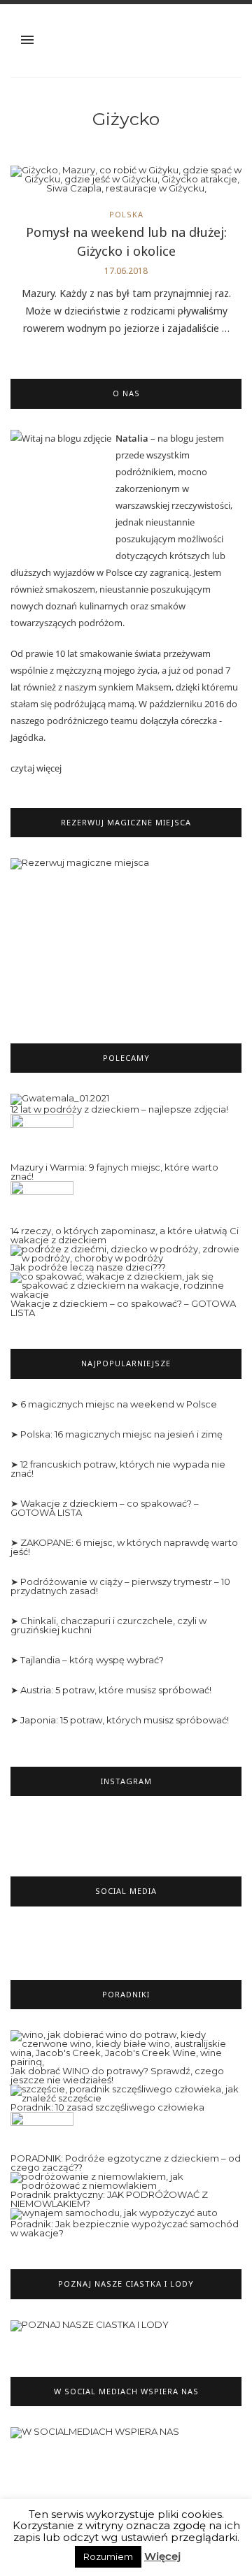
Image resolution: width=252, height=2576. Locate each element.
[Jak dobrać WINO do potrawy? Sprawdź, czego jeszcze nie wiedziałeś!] (126, 2048)
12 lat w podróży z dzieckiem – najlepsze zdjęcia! (119, 1109)
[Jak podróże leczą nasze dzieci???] (126, 1253)
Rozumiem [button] (108, 2556)
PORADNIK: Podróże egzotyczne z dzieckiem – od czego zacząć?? (126, 2163)
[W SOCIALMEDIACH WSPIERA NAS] (95, 2439)
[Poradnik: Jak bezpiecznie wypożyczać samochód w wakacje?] (114, 2213)
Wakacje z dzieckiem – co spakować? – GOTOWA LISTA (123, 1308)
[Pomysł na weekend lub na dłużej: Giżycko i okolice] (126, 183)
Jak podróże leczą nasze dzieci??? (88, 1267)
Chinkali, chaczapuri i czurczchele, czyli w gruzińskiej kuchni (108, 1625)
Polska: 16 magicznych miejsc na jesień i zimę (121, 1434)
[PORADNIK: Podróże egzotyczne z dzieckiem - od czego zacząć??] (42, 2132)
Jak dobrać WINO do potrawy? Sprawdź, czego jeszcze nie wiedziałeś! (117, 2075)
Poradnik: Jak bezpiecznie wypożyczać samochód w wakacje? (125, 2228)
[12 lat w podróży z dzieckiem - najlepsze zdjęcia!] (60, 1099)
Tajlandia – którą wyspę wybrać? (92, 1660)
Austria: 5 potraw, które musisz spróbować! (116, 1690)
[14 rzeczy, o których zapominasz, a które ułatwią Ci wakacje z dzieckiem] (42, 1203)
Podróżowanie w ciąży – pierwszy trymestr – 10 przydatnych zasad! (120, 1586)
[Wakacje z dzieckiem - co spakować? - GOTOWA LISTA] (126, 1285)
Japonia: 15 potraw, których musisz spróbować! (125, 1720)
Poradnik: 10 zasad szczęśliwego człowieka (107, 2107)
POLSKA (126, 214)
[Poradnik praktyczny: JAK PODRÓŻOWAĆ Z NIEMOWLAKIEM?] (126, 2180)
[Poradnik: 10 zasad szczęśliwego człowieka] (126, 2093)
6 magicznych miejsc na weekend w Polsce (119, 1404)
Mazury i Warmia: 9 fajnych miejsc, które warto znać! (114, 1172)
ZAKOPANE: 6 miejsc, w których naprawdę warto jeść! (124, 1547)
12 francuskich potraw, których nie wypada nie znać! (118, 1469)
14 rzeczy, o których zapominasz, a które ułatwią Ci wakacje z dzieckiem (125, 1235)
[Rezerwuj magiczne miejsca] (126, 935)
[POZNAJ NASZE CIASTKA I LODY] (90, 2331)
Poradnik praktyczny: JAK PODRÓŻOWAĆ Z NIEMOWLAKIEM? (109, 2199)
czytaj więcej (36, 768)
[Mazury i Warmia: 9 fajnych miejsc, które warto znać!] (42, 1138)
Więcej (162, 2556)
